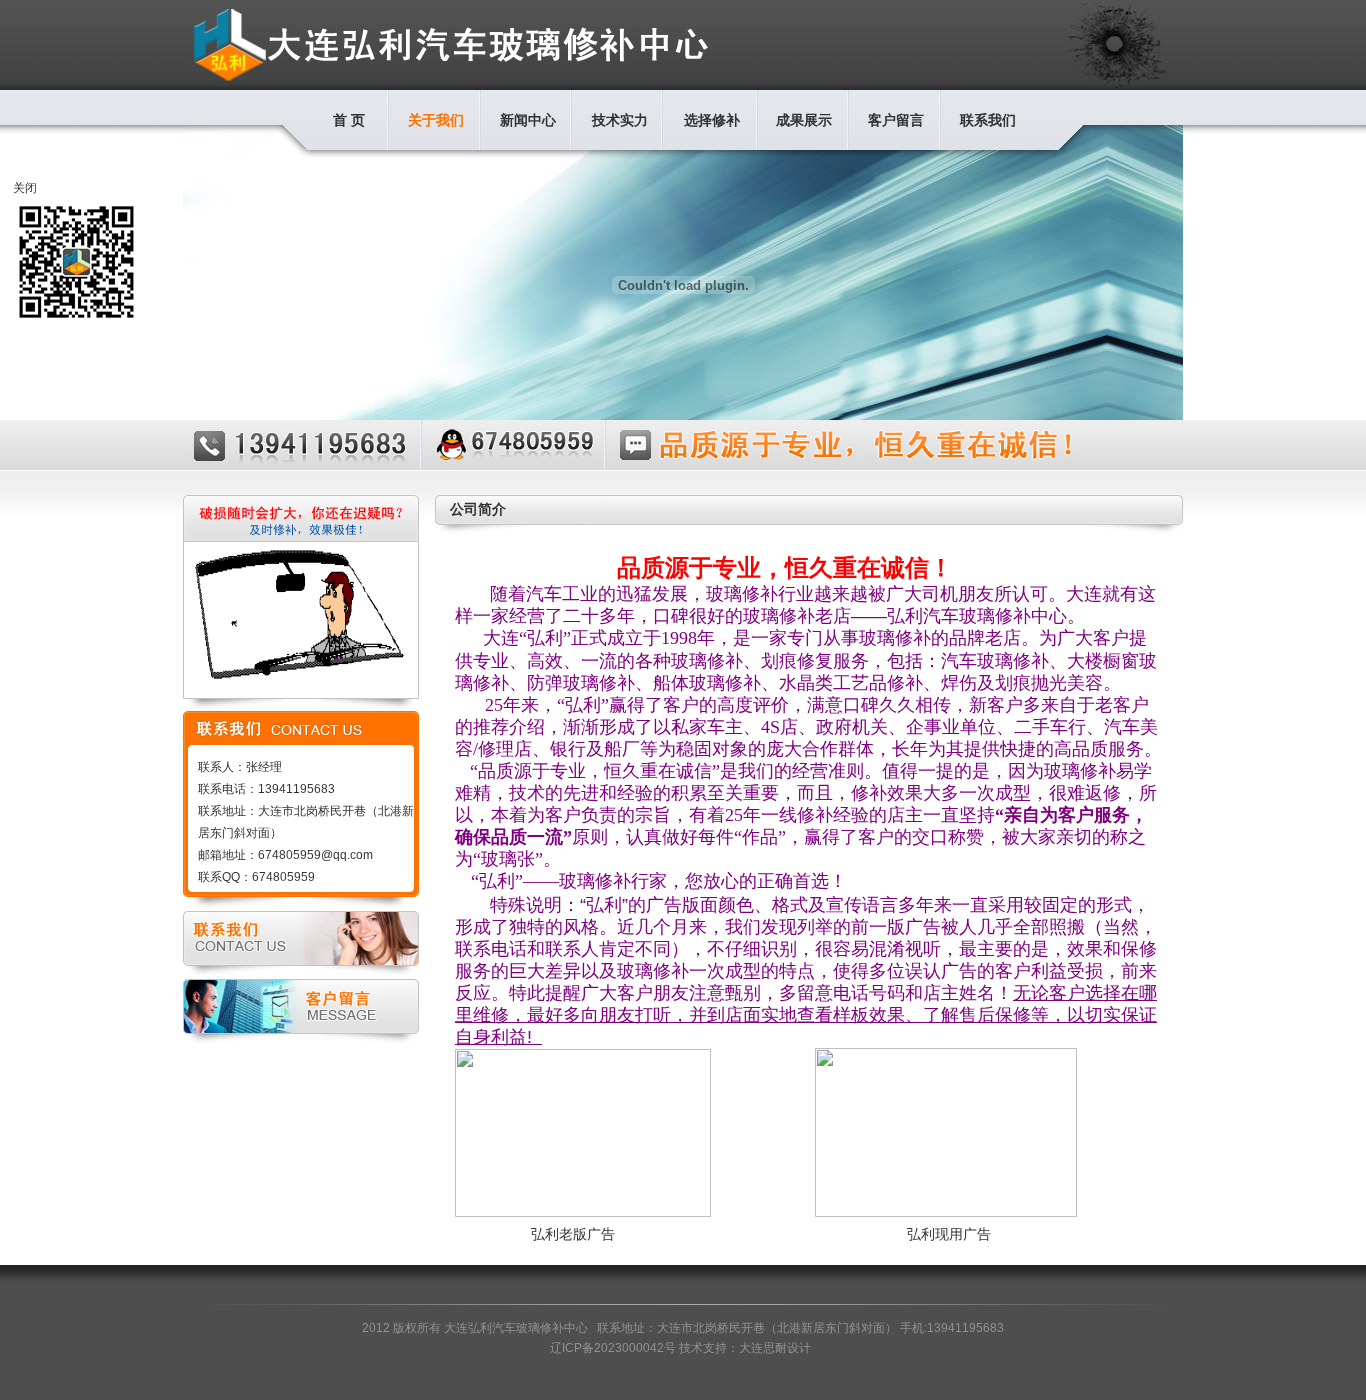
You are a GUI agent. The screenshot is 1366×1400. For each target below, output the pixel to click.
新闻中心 (528, 120)
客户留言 (896, 120)
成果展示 (804, 120)
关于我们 (436, 120)
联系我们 (988, 120)
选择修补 (712, 120)
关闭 (25, 188)
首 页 (349, 120)
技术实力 (620, 120)
